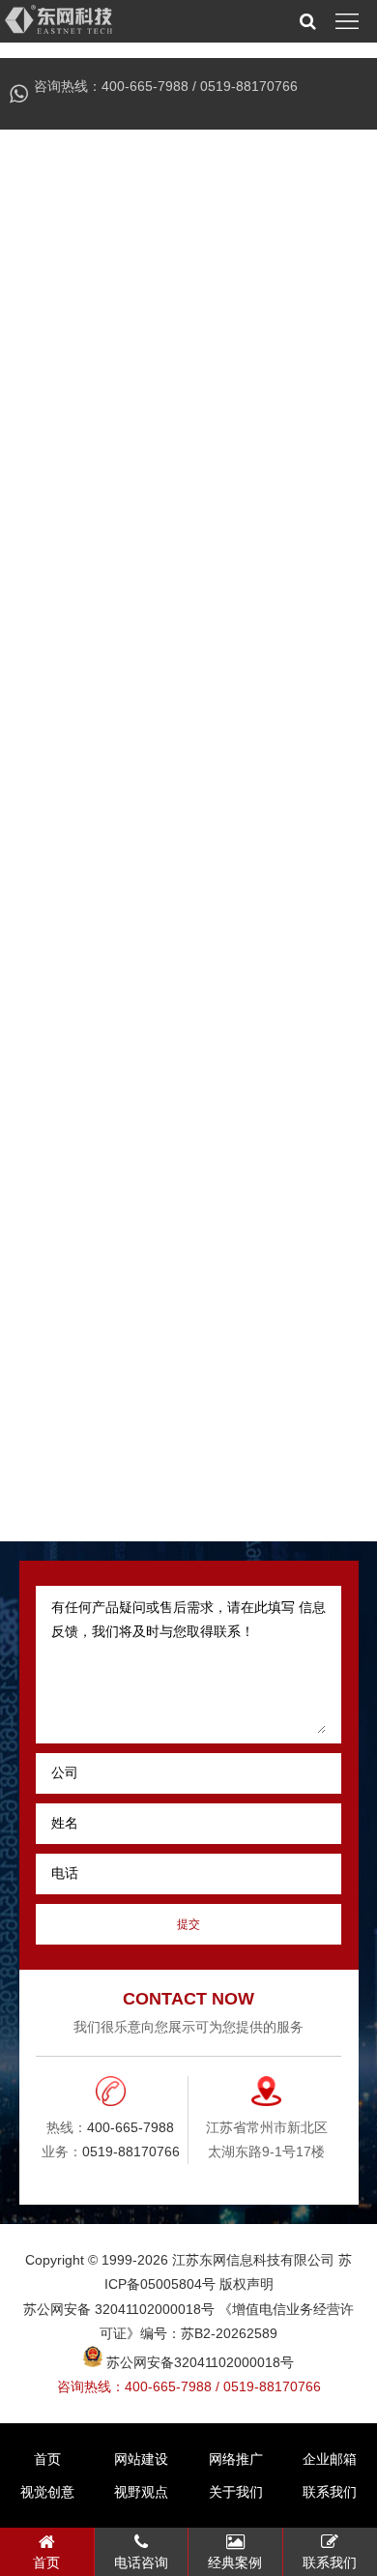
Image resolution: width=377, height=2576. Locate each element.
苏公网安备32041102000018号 (198, 2362)
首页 (47, 2459)
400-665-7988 (145, 86)
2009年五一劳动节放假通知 (176, 1428)
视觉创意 (47, 2492)
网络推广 (236, 2459)
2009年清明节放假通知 (160, 1387)
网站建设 (141, 2459)
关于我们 (236, 2492)
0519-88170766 (249, 86)
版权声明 (246, 2284)
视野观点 (141, 2492)
